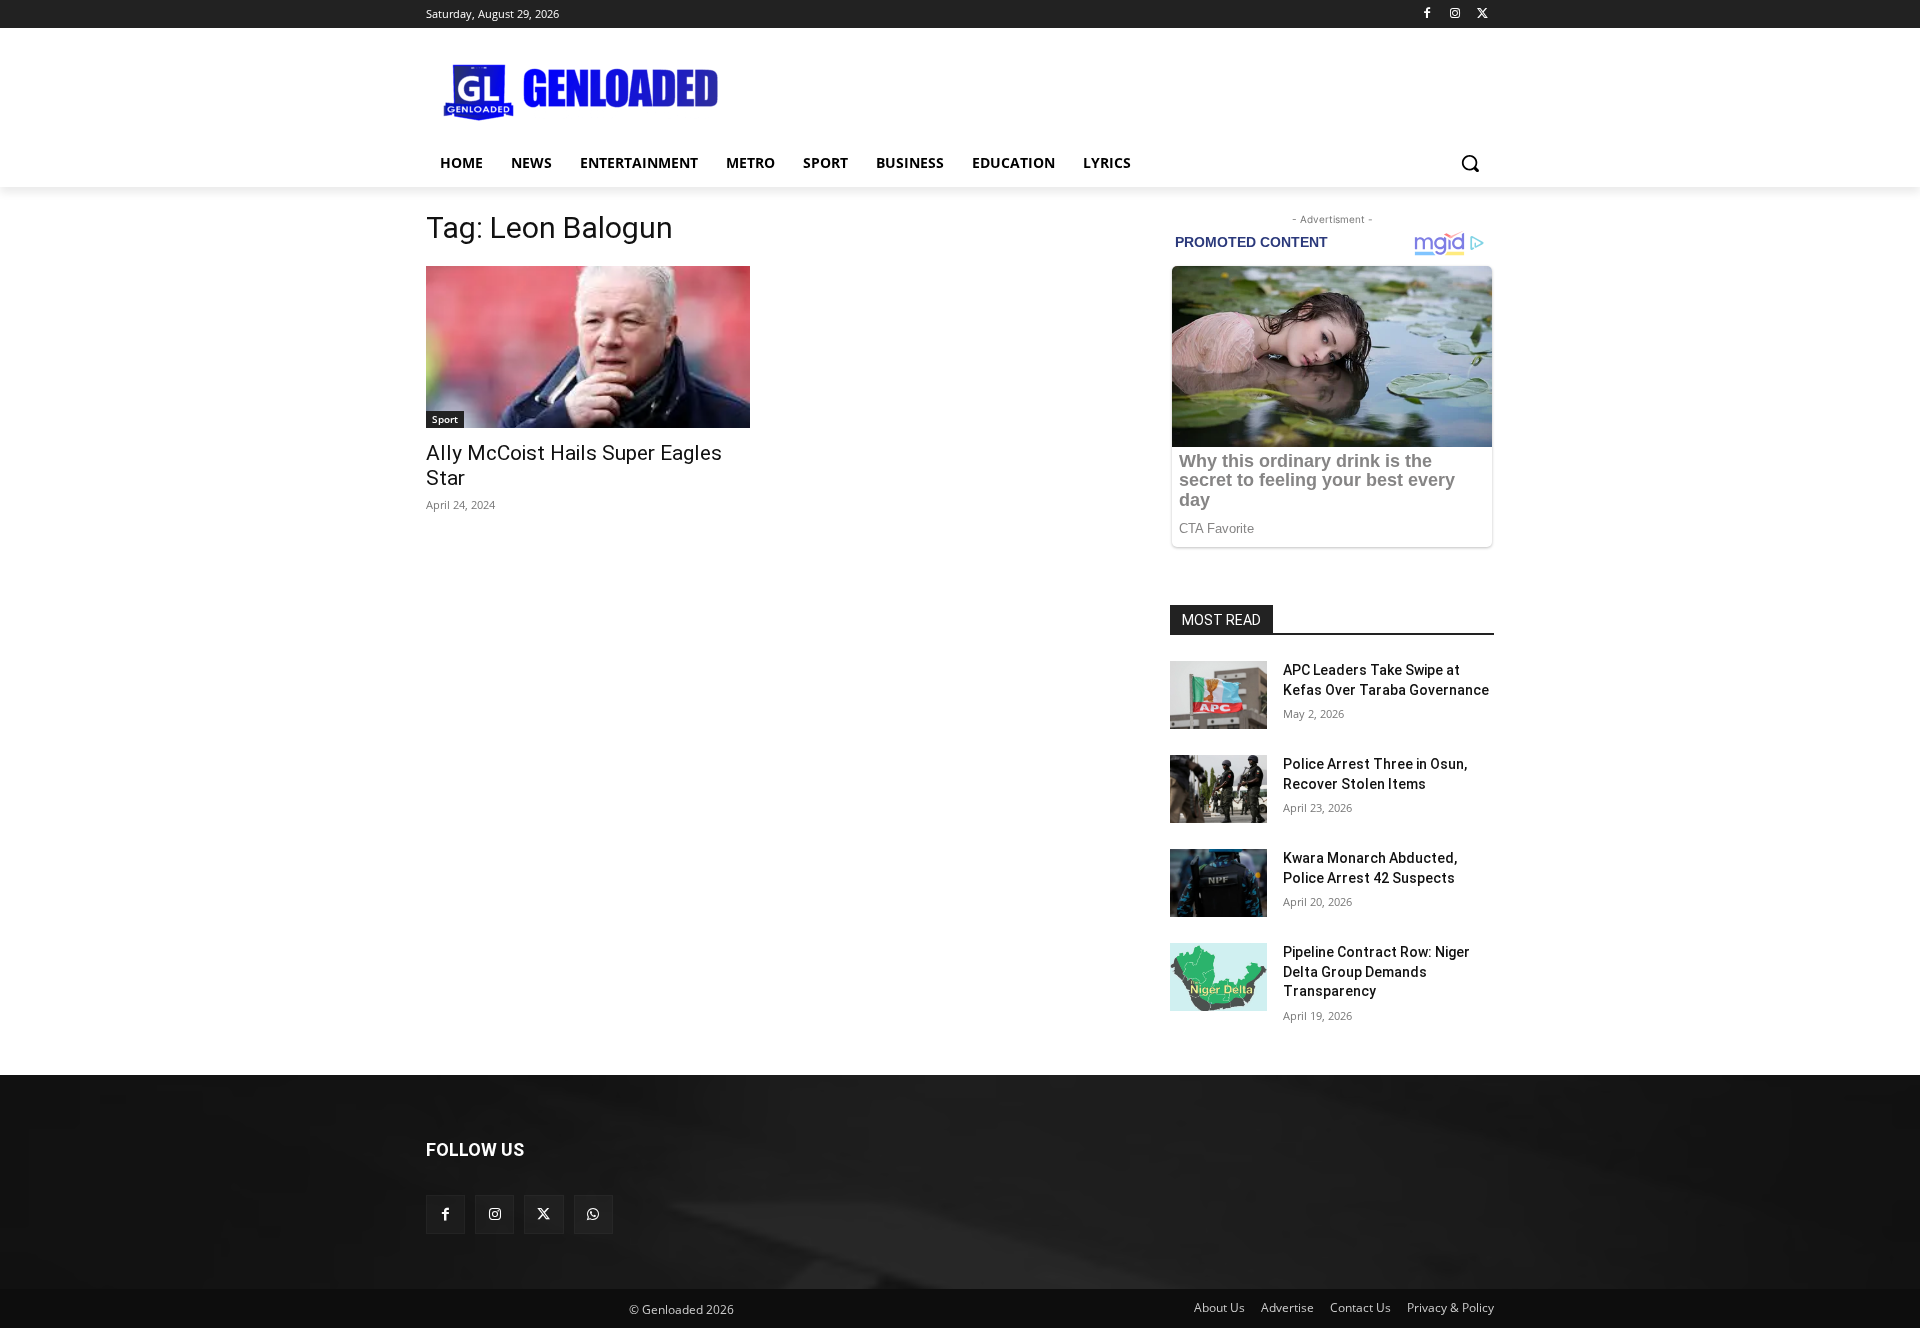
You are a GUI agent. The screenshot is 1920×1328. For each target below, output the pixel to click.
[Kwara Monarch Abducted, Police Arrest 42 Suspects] (1218, 883)
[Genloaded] (586, 93)
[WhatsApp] (593, 1214)
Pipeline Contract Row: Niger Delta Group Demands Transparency (1376, 971)
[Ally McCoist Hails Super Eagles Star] (588, 347)
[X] (1482, 14)
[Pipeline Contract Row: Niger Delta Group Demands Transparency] (1218, 977)
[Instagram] (1454, 14)
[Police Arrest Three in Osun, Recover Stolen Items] (1218, 789)
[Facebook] (1427, 14)
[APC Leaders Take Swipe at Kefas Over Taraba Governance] (1218, 695)
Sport (445, 419)
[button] (1470, 163)
